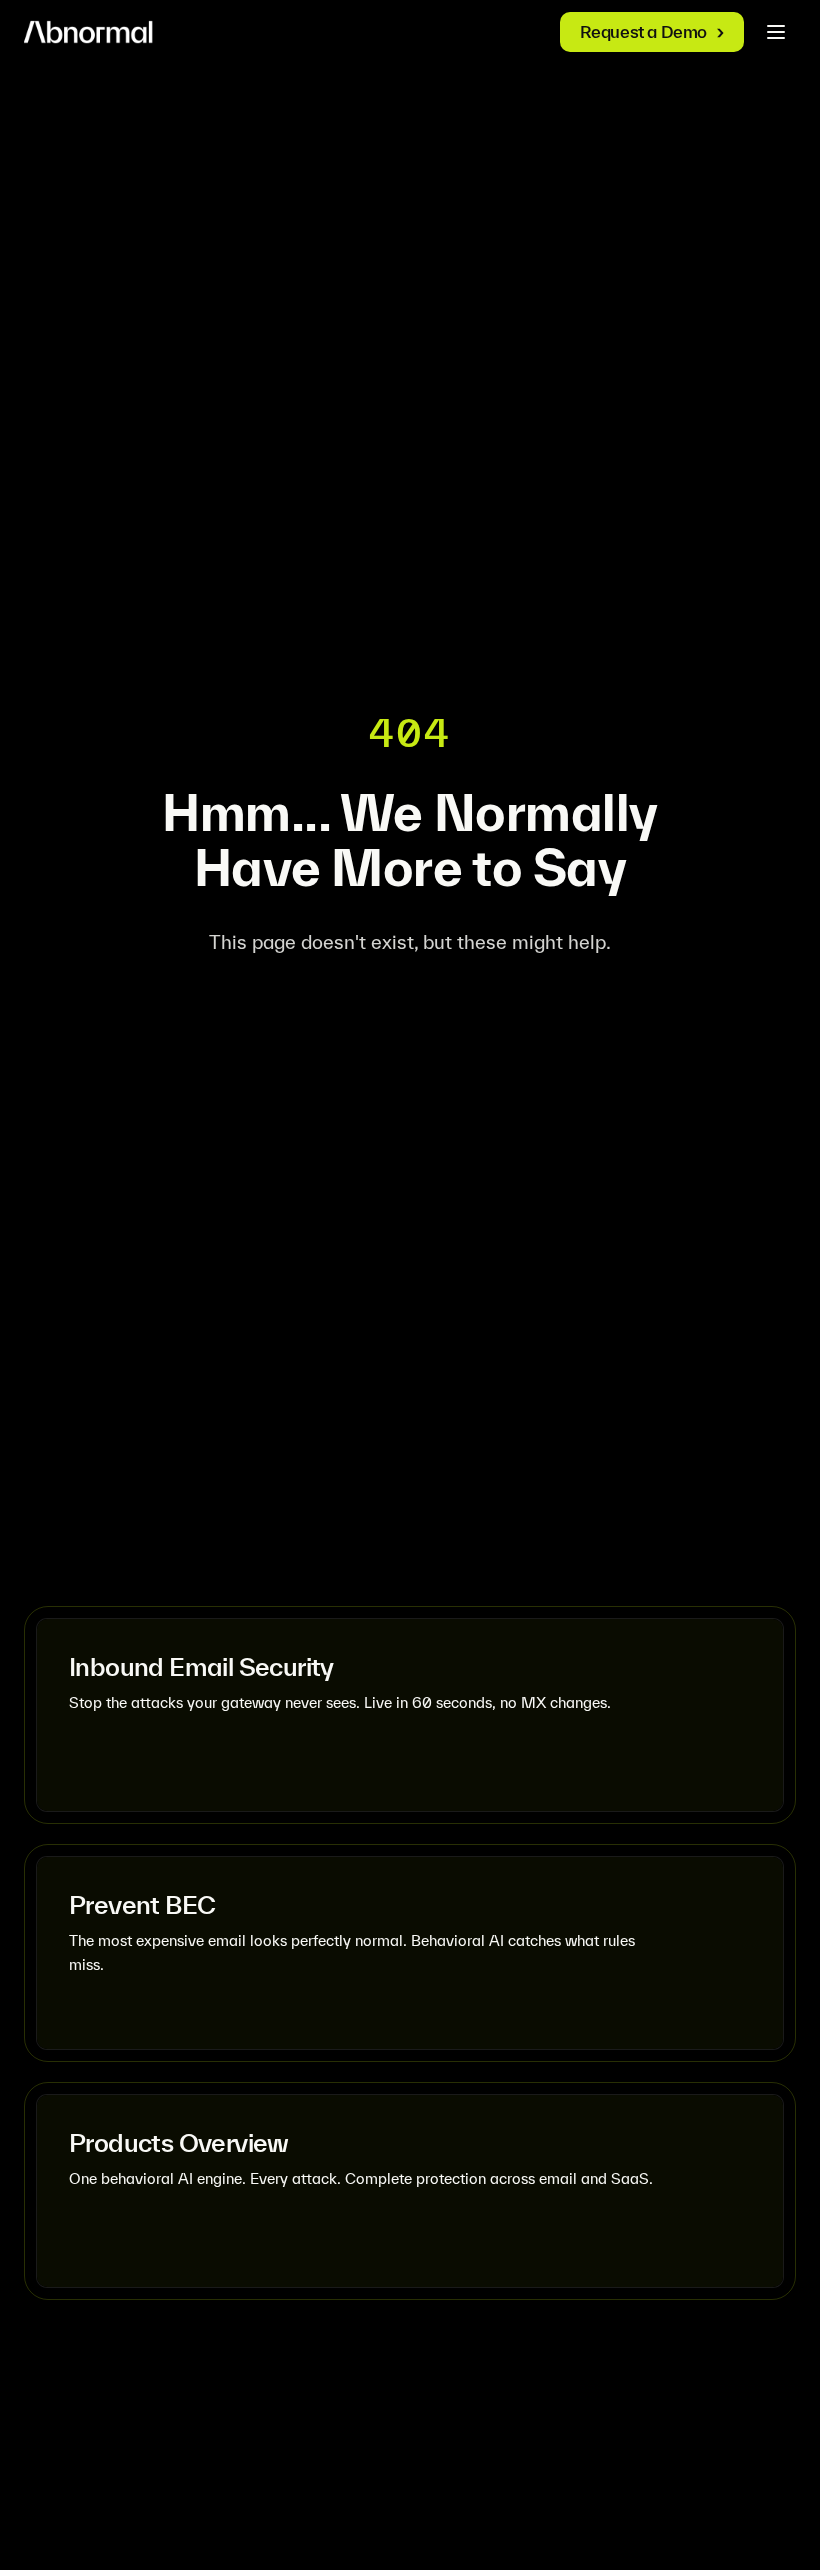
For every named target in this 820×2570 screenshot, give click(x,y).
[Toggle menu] (776, 32)
